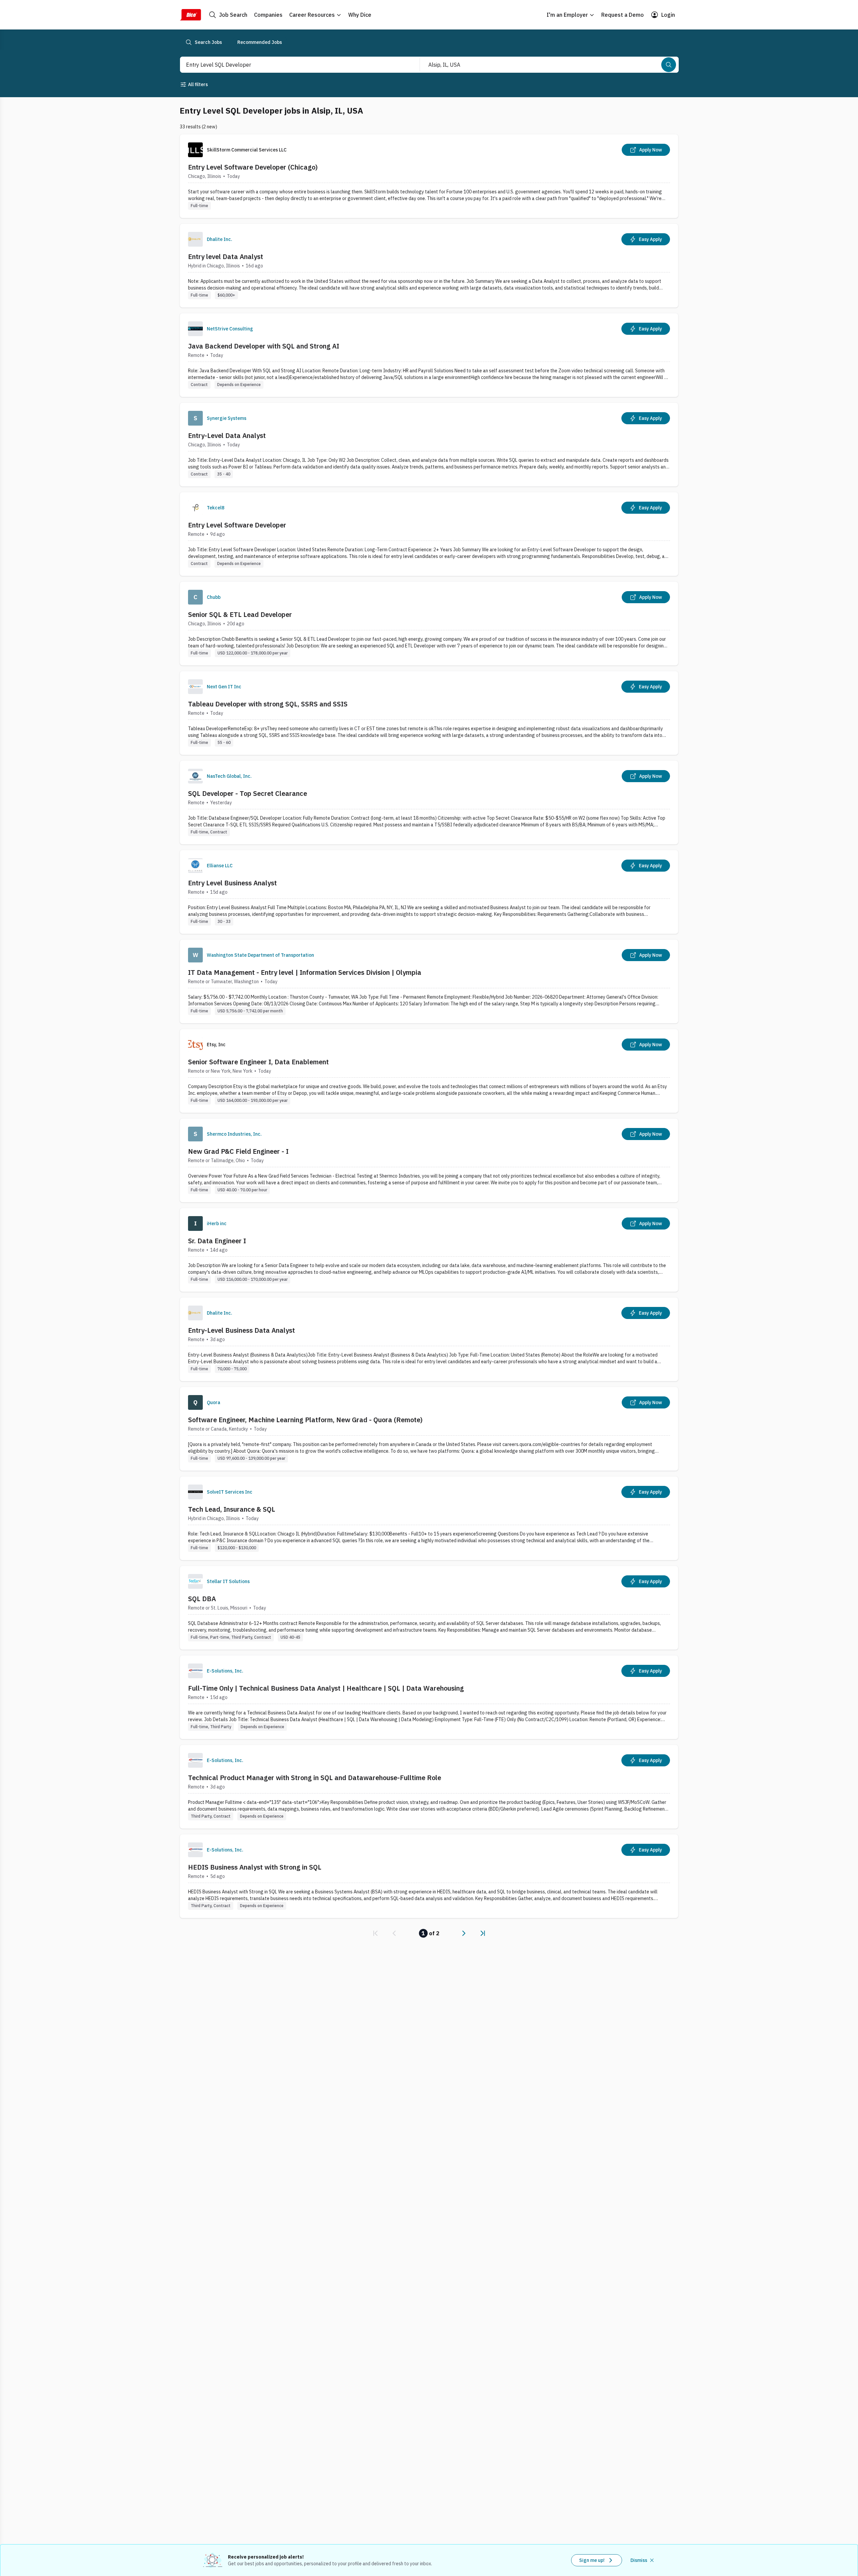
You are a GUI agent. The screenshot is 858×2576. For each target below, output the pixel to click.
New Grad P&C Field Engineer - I (238, 1151)
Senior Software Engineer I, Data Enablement (258, 1062)
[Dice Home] (190, 15)
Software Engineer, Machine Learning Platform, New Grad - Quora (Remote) (305, 1420)
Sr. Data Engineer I (217, 1241)
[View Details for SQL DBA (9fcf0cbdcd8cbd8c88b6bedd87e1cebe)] (429, 1608)
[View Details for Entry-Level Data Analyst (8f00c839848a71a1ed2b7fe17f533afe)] (429, 445)
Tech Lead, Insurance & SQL (232, 1509)
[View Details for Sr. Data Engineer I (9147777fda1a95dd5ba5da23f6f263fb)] (429, 1250)
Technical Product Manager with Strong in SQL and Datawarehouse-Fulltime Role (315, 1778)
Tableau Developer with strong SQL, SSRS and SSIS (268, 704)
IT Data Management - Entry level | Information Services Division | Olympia (305, 972)
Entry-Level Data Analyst (227, 435)
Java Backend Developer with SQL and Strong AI (264, 346)
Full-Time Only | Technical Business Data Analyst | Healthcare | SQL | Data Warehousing (326, 1688)
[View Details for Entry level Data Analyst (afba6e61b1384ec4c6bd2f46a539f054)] (429, 266)
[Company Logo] (195, 239)
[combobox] (293, 65)
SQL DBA (202, 1599)
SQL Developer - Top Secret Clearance (248, 793)
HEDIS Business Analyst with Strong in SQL (255, 1867)
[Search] (669, 65)
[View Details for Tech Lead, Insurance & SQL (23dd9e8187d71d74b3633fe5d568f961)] (429, 1518)
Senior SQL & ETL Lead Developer (240, 614)
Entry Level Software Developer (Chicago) (253, 167)
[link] (375, 1933)
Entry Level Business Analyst (232, 883)
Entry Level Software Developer (237, 525)
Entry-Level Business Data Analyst (241, 1330)
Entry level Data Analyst (226, 257)
